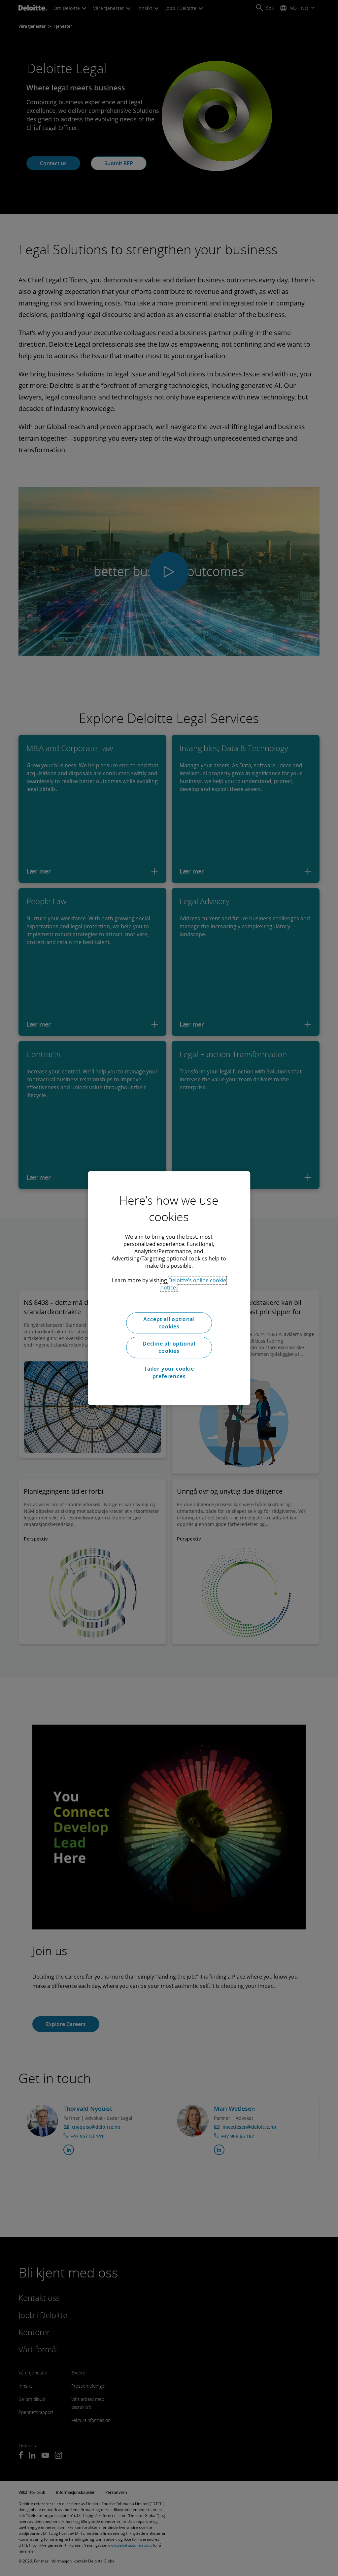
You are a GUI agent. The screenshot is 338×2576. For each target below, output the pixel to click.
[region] (169, 1288)
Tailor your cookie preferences (169, 1372)
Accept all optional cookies (169, 1323)
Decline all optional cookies (169, 1347)
